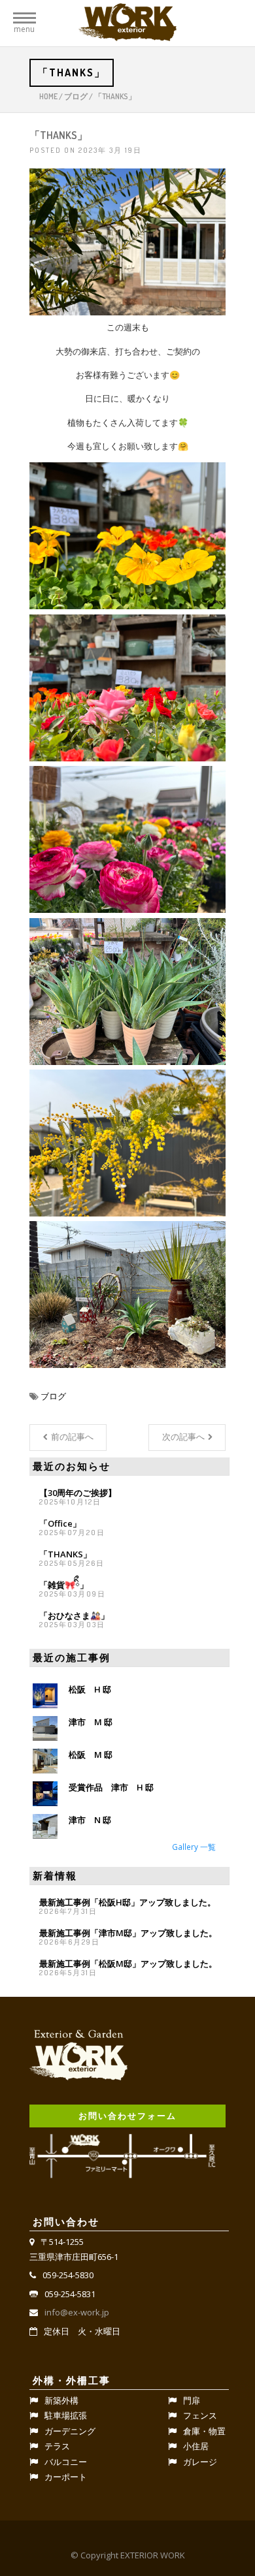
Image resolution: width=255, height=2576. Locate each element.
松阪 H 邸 (90, 1689)
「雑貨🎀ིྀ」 (64, 1585)
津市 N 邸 (90, 1820)
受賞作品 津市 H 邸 (111, 1787)
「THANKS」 (65, 1554)
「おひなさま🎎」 (74, 1615)
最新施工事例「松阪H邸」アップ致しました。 (127, 1902)
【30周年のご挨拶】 (78, 1493)
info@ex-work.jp (77, 2312)
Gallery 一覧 (194, 1847)
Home (48, 96)
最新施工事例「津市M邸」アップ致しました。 (128, 1933)
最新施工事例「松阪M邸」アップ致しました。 (128, 1964)
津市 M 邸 (91, 1722)
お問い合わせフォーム (127, 2116)
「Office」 (60, 1523)
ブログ (76, 96)
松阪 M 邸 (91, 1755)
